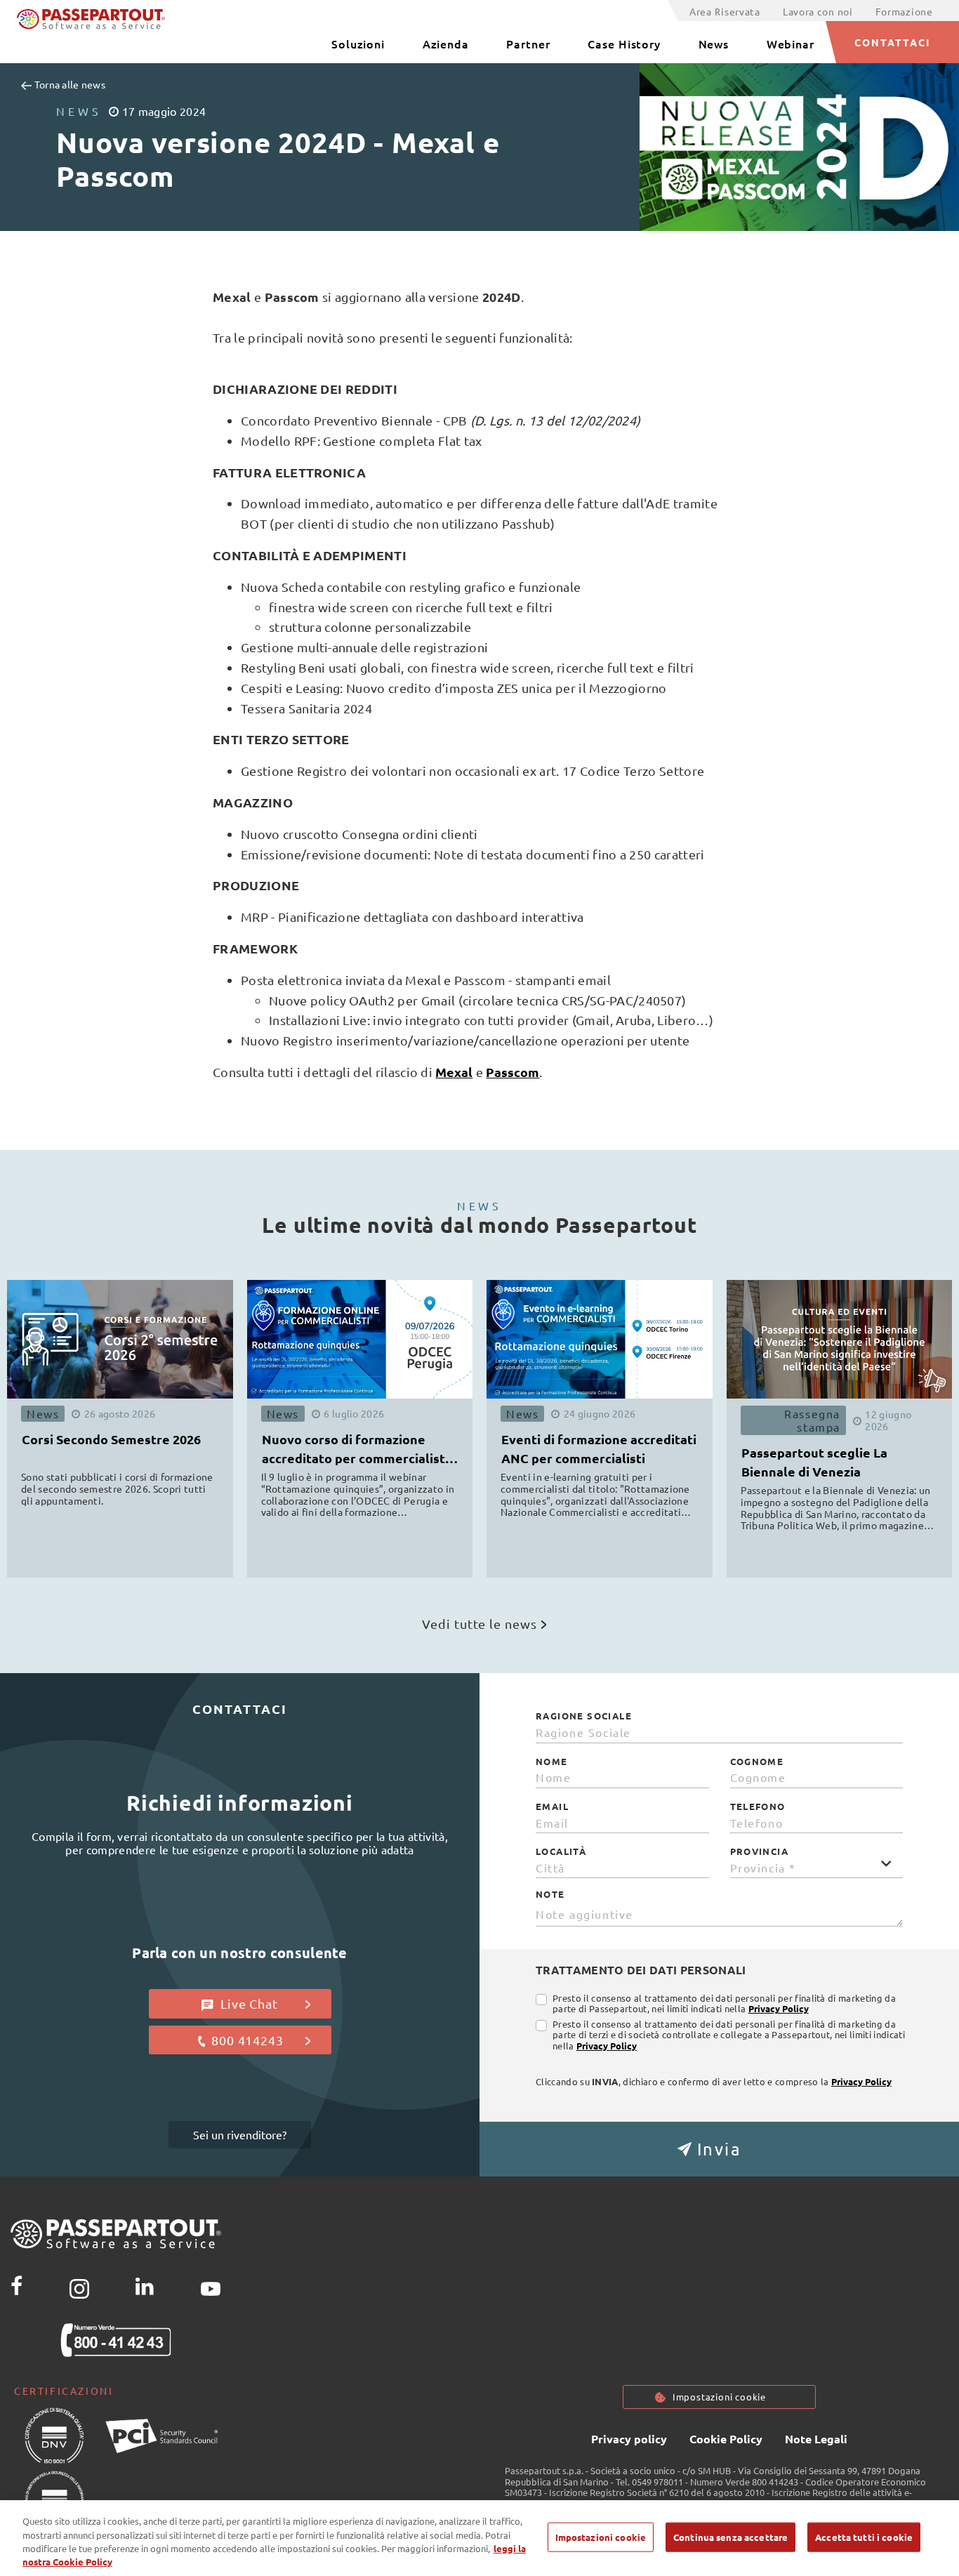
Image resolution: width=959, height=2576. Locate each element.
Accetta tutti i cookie (864, 2537)
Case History (624, 44)
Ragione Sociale (584, 1716)
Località (561, 1851)
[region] (479, 2538)
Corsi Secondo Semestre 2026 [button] (111, 1439)
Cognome (757, 1762)
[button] (719, 2149)
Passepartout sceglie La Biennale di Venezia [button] (814, 1462)
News (714, 44)
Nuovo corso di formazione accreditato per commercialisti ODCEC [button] (355, 1451)
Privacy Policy (779, 2008)
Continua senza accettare (730, 2537)
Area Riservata (725, 11)
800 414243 (247, 2040)
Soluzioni (358, 44)
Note (550, 1894)
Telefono (758, 1806)
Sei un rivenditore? (240, 2134)
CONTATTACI (893, 42)
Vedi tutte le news (479, 1624)
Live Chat (247, 2003)
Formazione (904, 11)
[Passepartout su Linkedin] (145, 2286)
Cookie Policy (726, 2439)
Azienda (446, 44)
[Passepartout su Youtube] (211, 2286)
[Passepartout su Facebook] (16, 2286)
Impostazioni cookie (719, 2397)
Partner (528, 44)
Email (552, 1806)
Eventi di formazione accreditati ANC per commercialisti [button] (599, 1448)
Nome (552, 1762)
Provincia (760, 1851)
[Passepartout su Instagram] (79, 2286)
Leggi (161, 1533)
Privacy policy (629, 2439)
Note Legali (816, 2439)
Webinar (791, 44)
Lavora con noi (818, 11)
